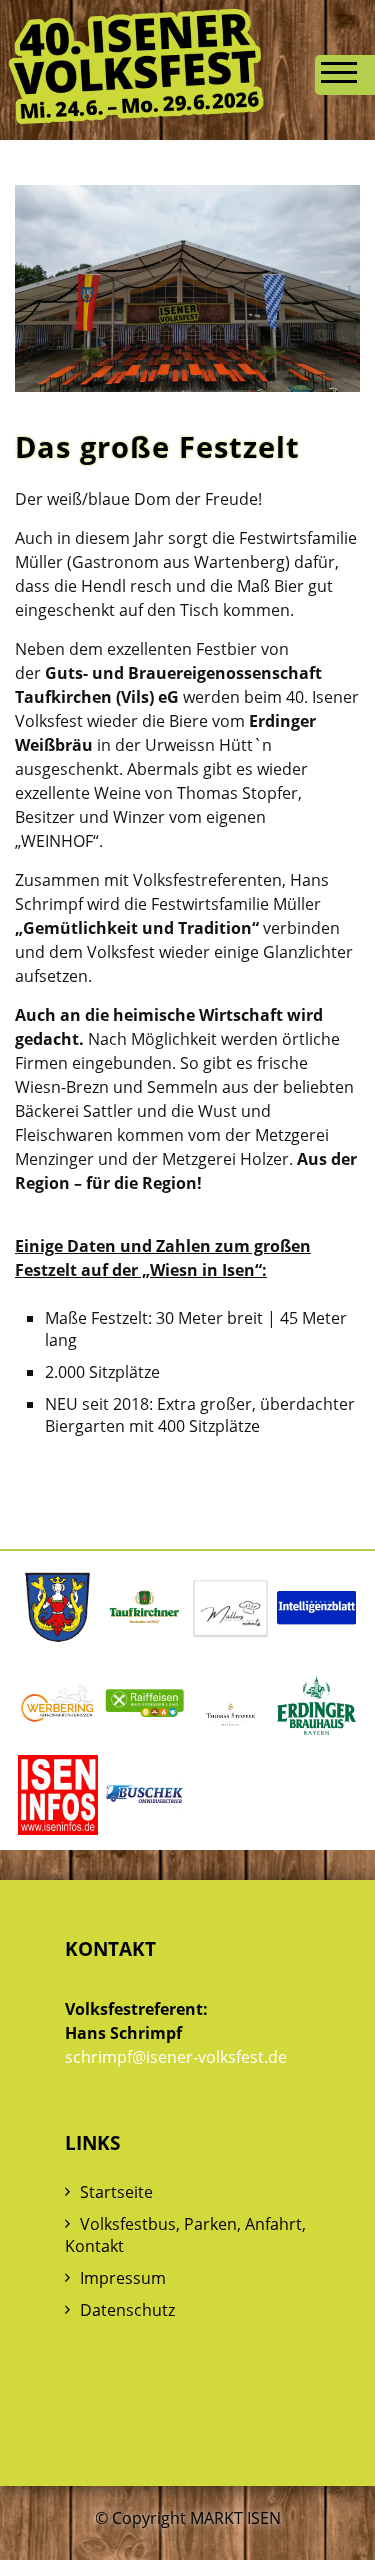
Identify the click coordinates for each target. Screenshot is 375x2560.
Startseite (116, 2192)
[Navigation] (345, 75)
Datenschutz (127, 2310)
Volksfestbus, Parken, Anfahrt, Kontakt (185, 2235)
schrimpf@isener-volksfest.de (176, 2057)
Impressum (123, 2278)
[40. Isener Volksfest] (136, 117)
